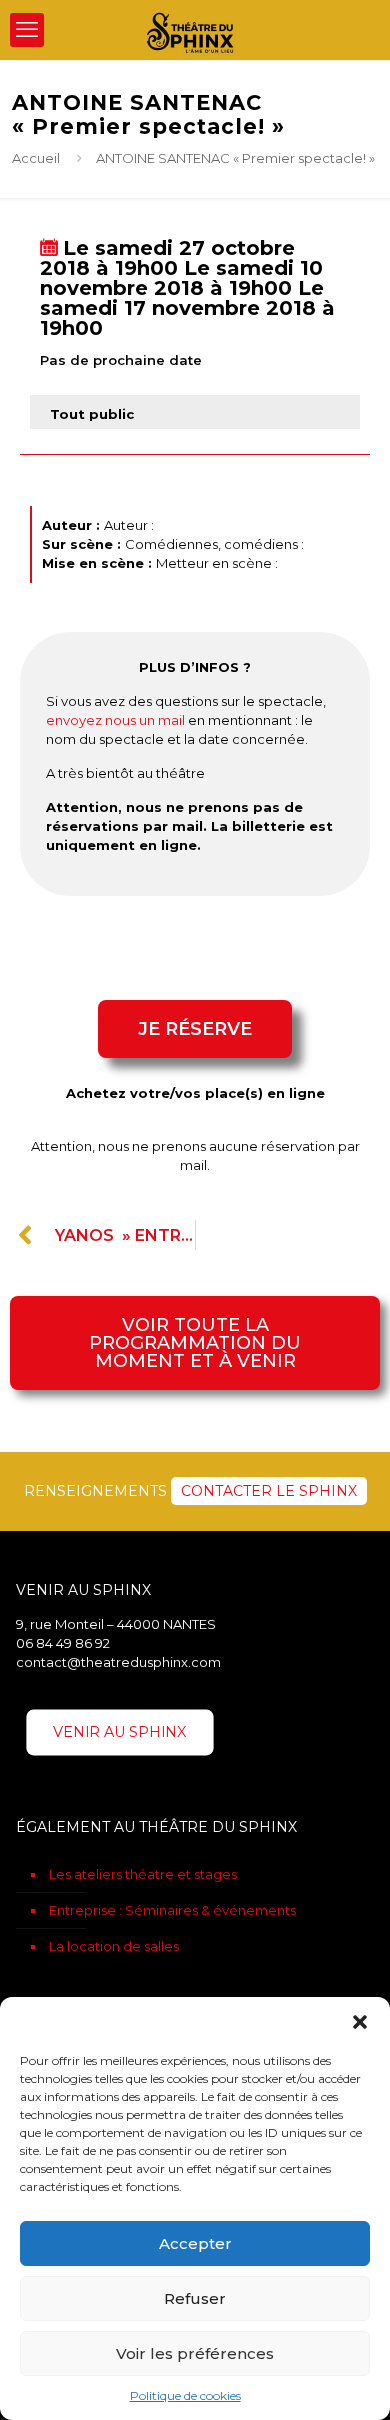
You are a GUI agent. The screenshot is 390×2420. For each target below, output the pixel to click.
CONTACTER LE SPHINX (269, 1491)
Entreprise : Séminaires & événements (172, 1910)
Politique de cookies (185, 2395)
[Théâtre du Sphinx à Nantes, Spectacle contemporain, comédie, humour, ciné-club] (195, 30)
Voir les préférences (195, 2353)
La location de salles (114, 1946)
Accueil (36, 158)
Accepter (195, 2243)
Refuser (195, 2298)
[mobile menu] (27, 30)
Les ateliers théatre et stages (143, 1874)
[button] (360, 2022)
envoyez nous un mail (115, 720)
